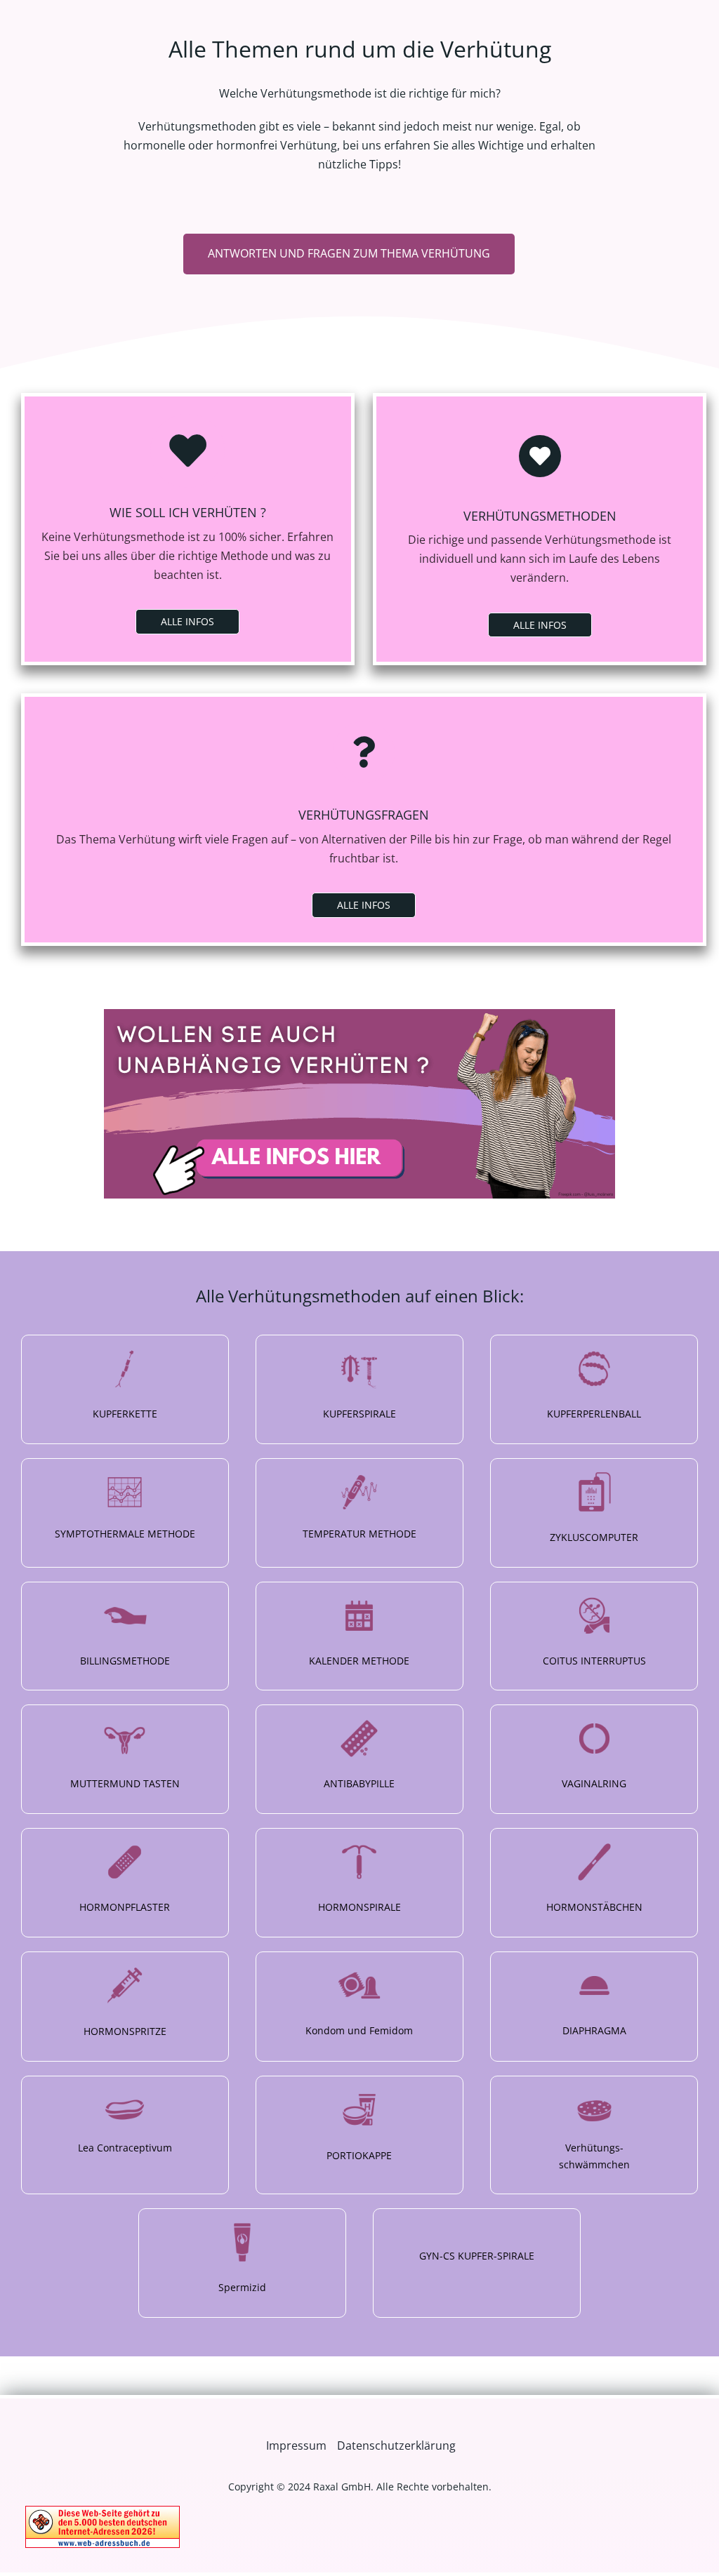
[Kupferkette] (125, 1389)
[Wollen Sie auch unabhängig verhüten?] (359, 1015)
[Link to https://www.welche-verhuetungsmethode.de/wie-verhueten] (187, 451)
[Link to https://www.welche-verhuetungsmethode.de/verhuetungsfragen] (364, 752)
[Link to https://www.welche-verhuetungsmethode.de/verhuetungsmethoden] (540, 456)
